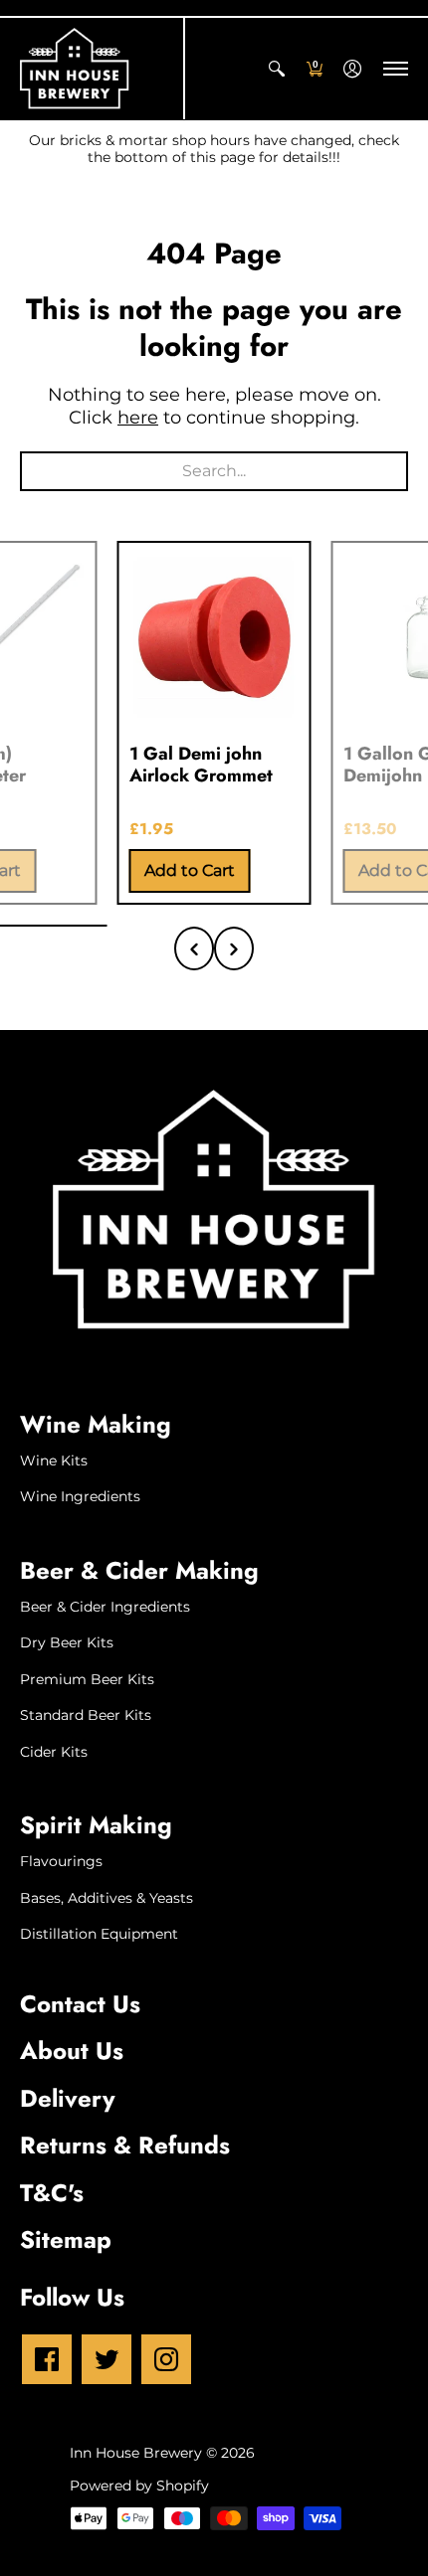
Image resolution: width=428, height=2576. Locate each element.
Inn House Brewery (136, 2453)
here (138, 418)
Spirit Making (96, 1825)
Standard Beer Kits (86, 1715)
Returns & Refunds (125, 2145)
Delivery (68, 2098)
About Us (72, 2051)
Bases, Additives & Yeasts (107, 1898)
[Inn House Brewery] (75, 69)
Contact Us (80, 2004)
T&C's (52, 2193)
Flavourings (61, 1861)
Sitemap (66, 2239)
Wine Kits (54, 1460)
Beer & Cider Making (139, 1570)
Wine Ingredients (80, 1496)
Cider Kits (54, 1752)
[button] (277, 69)
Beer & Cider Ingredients (105, 1607)
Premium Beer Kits (87, 1679)
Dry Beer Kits (67, 1642)
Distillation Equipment (99, 1934)
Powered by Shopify (139, 2486)
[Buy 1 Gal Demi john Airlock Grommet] (214, 638)
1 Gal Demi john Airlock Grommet (201, 765)
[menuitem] (277, 69)
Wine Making (96, 1424)
